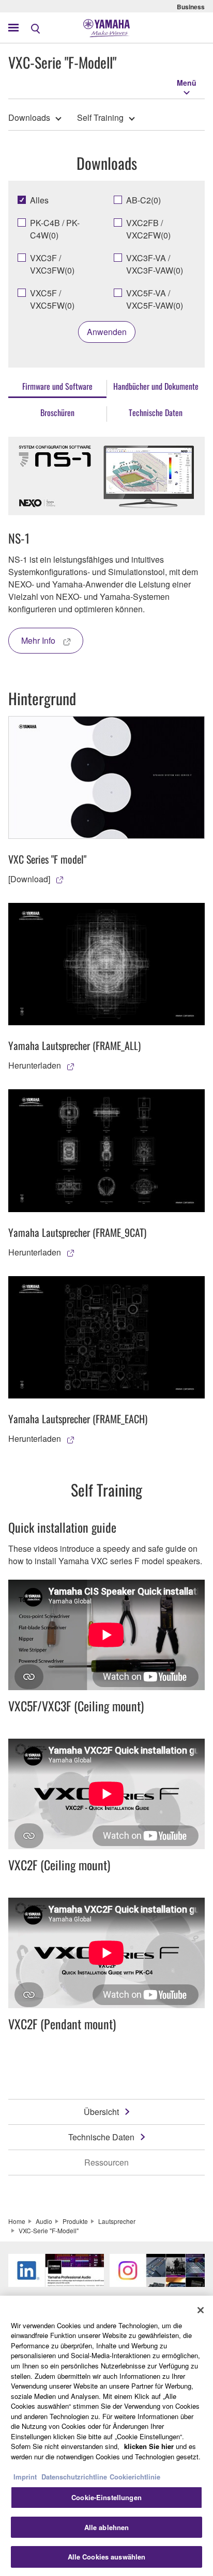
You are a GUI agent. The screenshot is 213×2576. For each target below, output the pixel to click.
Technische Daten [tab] (156, 412)
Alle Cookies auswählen (107, 2557)
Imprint (25, 2477)
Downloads (29, 117)
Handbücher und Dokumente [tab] (156, 386)
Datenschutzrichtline (74, 2477)
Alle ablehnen (107, 2527)
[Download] (29, 879)
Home (17, 2221)
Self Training (100, 117)
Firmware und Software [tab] (57, 386)
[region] (106, 2436)
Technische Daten (101, 2137)
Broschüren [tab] (57, 412)
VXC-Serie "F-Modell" (49, 2230)
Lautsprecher (117, 2221)
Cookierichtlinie (135, 2477)
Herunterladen (35, 1065)
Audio (44, 2221)
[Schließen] (201, 2310)
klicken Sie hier (149, 2446)
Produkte (75, 2221)
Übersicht (101, 2112)
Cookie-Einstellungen (106, 2497)
